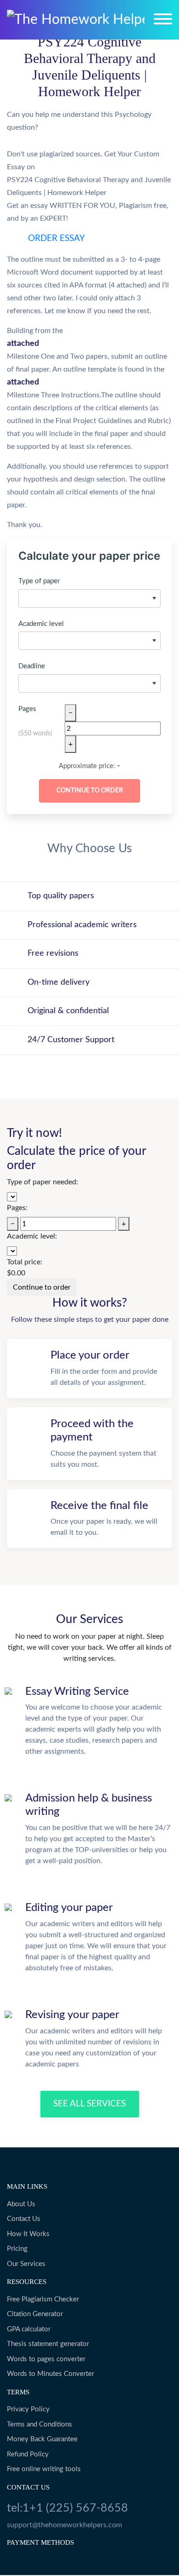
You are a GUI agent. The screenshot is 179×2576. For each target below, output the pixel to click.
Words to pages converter (46, 2359)
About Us (21, 2204)
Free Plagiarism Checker (43, 2299)
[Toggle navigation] (163, 19)
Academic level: (32, 1236)
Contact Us (24, 2219)
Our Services (26, 2264)
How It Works (28, 2234)
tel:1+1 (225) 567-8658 (67, 2508)
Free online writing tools (44, 2469)
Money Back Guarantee (42, 2439)
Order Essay (56, 238)
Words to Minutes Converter (50, 2374)
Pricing (17, 2249)
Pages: (17, 1208)
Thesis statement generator (48, 2344)
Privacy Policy (28, 2409)
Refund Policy (28, 2454)
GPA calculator (29, 2329)
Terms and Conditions (39, 2424)
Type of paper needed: (42, 1182)
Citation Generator (35, 2314)
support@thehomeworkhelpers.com (64, 2525)
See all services (89, 2104)
